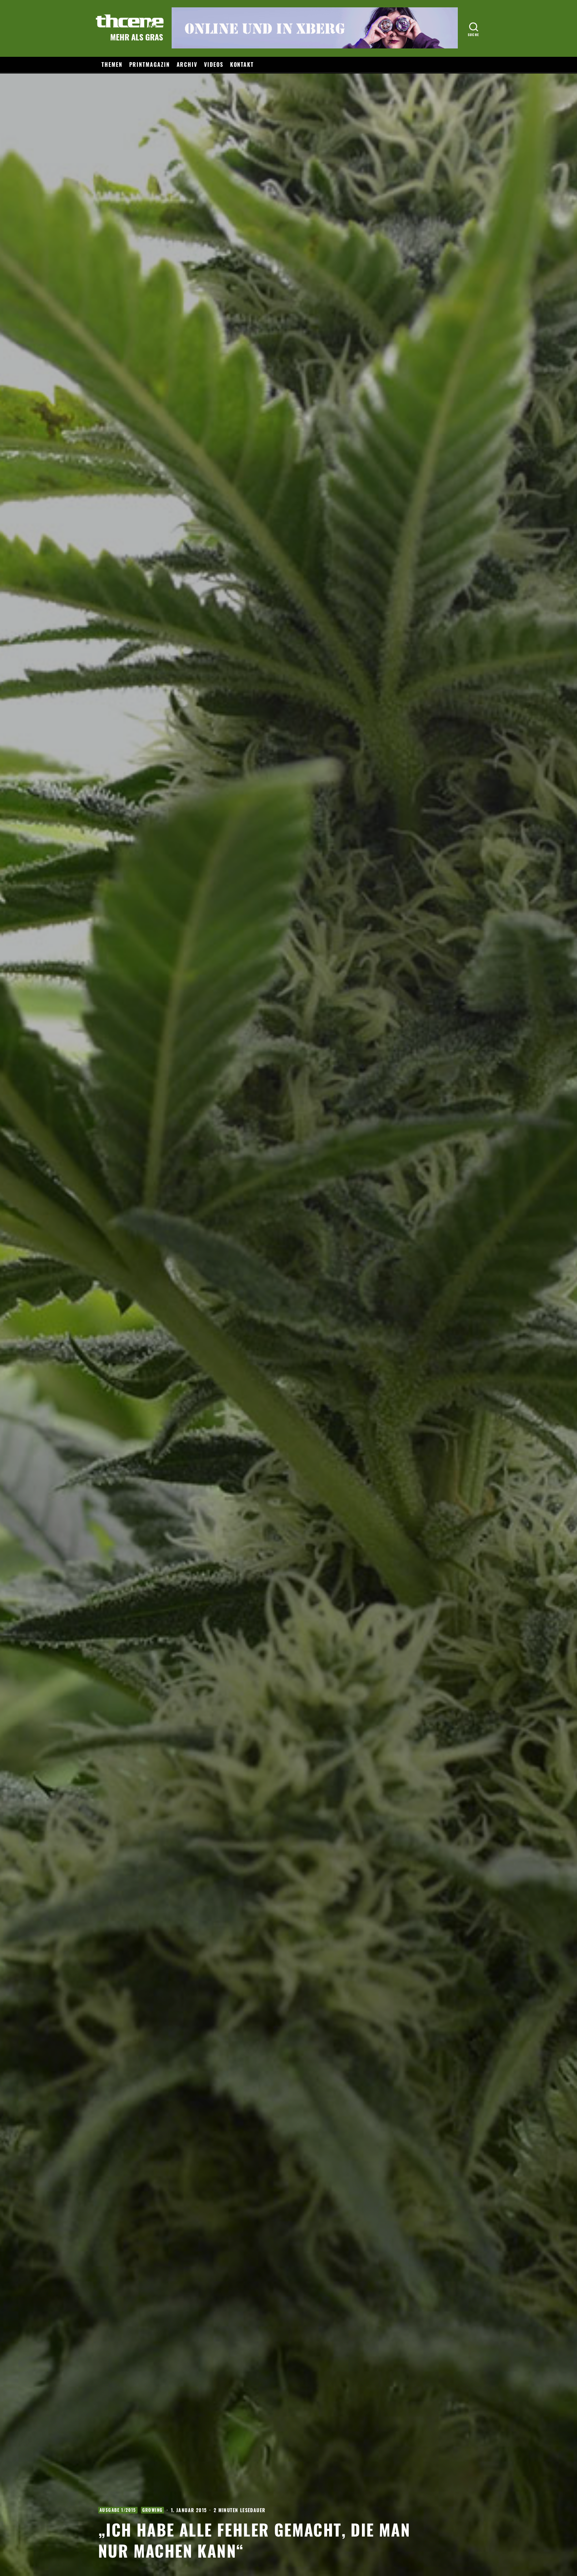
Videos (214, 64)
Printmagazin (150, 64)
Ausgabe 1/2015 (118, 2510)
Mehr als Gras (137, 37)
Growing (153, 2510)
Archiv (187, 64)
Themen (112, 64)
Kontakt (242, 64)
